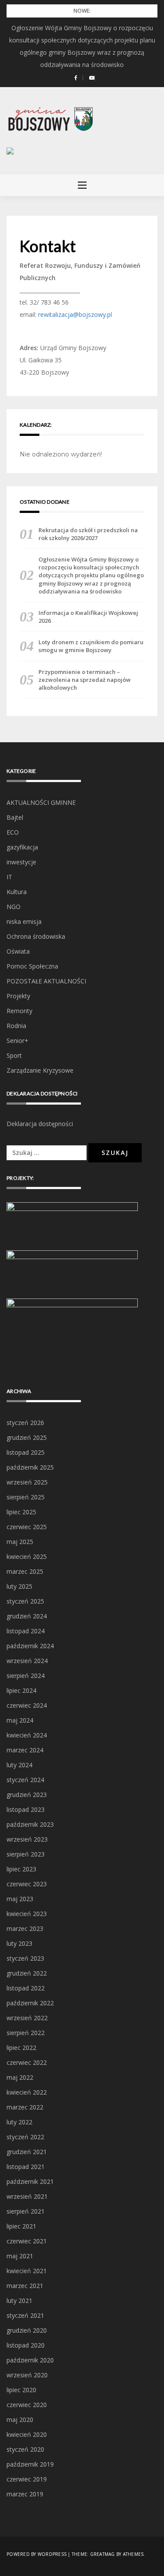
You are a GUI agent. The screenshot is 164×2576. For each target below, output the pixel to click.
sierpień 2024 (26, 1676)
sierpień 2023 (26, 1854)
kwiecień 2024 (27, 1735)
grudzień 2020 (27, 2330)
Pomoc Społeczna (32, 966)
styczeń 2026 (25, 1423)
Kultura (17, 892)
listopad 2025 (26, 1452)
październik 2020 (30, 2360)
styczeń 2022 (25, 2137)
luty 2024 (19, 1765)
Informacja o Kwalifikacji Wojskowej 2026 (88, 617)
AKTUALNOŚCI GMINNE (41, 802)
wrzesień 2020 (27, 2375)
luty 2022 (19, 2122)
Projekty (18, 996)
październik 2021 (30, 2181)
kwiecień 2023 (27, 1914)
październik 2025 (30, 1467)
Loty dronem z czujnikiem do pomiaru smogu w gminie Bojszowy (91, 646)
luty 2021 (19, 2301)
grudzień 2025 (27, 1437)
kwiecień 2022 (27, 2092)
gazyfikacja (22, 847)
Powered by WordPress (37, 2554)
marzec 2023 (25, 1928)
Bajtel (15, 817)
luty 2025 (19, 1586)
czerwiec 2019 (27, 2479)
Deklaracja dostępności (40, 1124)
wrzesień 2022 (27, 2018)
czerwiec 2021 (27, 2241)
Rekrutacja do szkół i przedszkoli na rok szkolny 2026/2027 (88, 534)
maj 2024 (20, 1720)
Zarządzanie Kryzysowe (40, 1070)
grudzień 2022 (27, 1973)
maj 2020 (20, 2420)
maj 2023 (20, 1899)
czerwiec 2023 (27, 1884)
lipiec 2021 (21, 2226)
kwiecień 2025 (27, 1556)
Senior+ (17, 1041)
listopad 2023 (26, 1809)
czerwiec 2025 (27, 1527)
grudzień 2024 (27, 1616)
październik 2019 (30, 2464)
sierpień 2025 (26, 1497)
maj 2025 (20, 1542)
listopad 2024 (26, 1631)
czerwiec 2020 (27, 2405)
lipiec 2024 (21, 1690)
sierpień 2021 (26, 2211)
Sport (14, 1055)
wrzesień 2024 (27, 1661)
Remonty (19, 1011)
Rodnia (16, 1026)
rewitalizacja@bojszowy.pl (75, 314)
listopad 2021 (26, 2167)
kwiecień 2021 (27, 2271)
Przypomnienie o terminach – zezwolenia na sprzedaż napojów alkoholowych (85, 680)
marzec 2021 (25, 2286)
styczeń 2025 (25, 1601)
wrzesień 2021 (27, 2196)
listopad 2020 (26, 2345)
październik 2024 (30, 1646)
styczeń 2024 (25, 1780)
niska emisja (24, 921)
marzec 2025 (25, 1571)
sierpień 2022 (26, 2033)
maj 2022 (20, 2077)
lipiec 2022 (21, 2048)
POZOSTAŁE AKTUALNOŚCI (46, 981)
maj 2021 (20, 2256)
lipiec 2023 (21, 1869)
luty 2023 (19, 1943)
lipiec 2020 (21, 2390)
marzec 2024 (25, 1750)
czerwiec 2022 (27, 2062)
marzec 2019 (25, 2494)
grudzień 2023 (27, 1795)
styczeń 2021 (25, 2315)
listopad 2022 (26, 1988)
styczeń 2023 (25, 1958)
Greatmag (103, 2554)
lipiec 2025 (21, 1512)
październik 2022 (30, 2003)
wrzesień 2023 (27, 1839)
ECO (13, 832)
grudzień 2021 (27, 2152)
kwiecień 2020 (27, 2434)
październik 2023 (30, 1824)
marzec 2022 (25, 2107)
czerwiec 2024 (27, 1705)
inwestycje (21, 862)
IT (9, 877)
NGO (14, 907)
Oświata (18, 951)
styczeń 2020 (25, 2449)
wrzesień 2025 (27, 1482)
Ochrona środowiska (36, 936)
